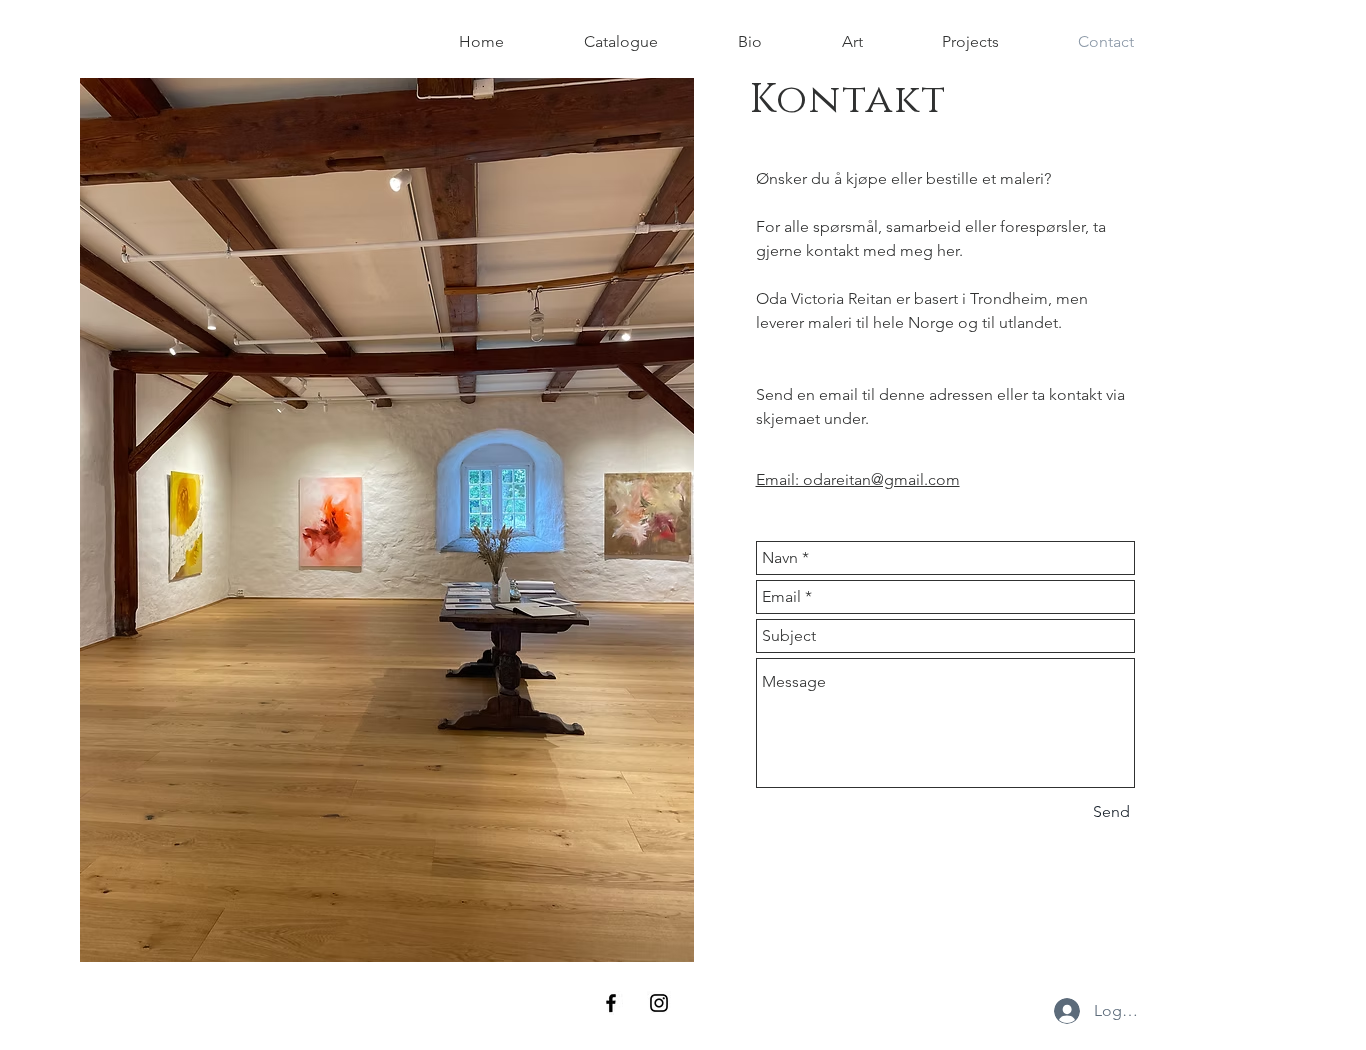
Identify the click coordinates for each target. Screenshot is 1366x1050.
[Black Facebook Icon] (611, 1003)
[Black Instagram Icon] (659, 1003)
